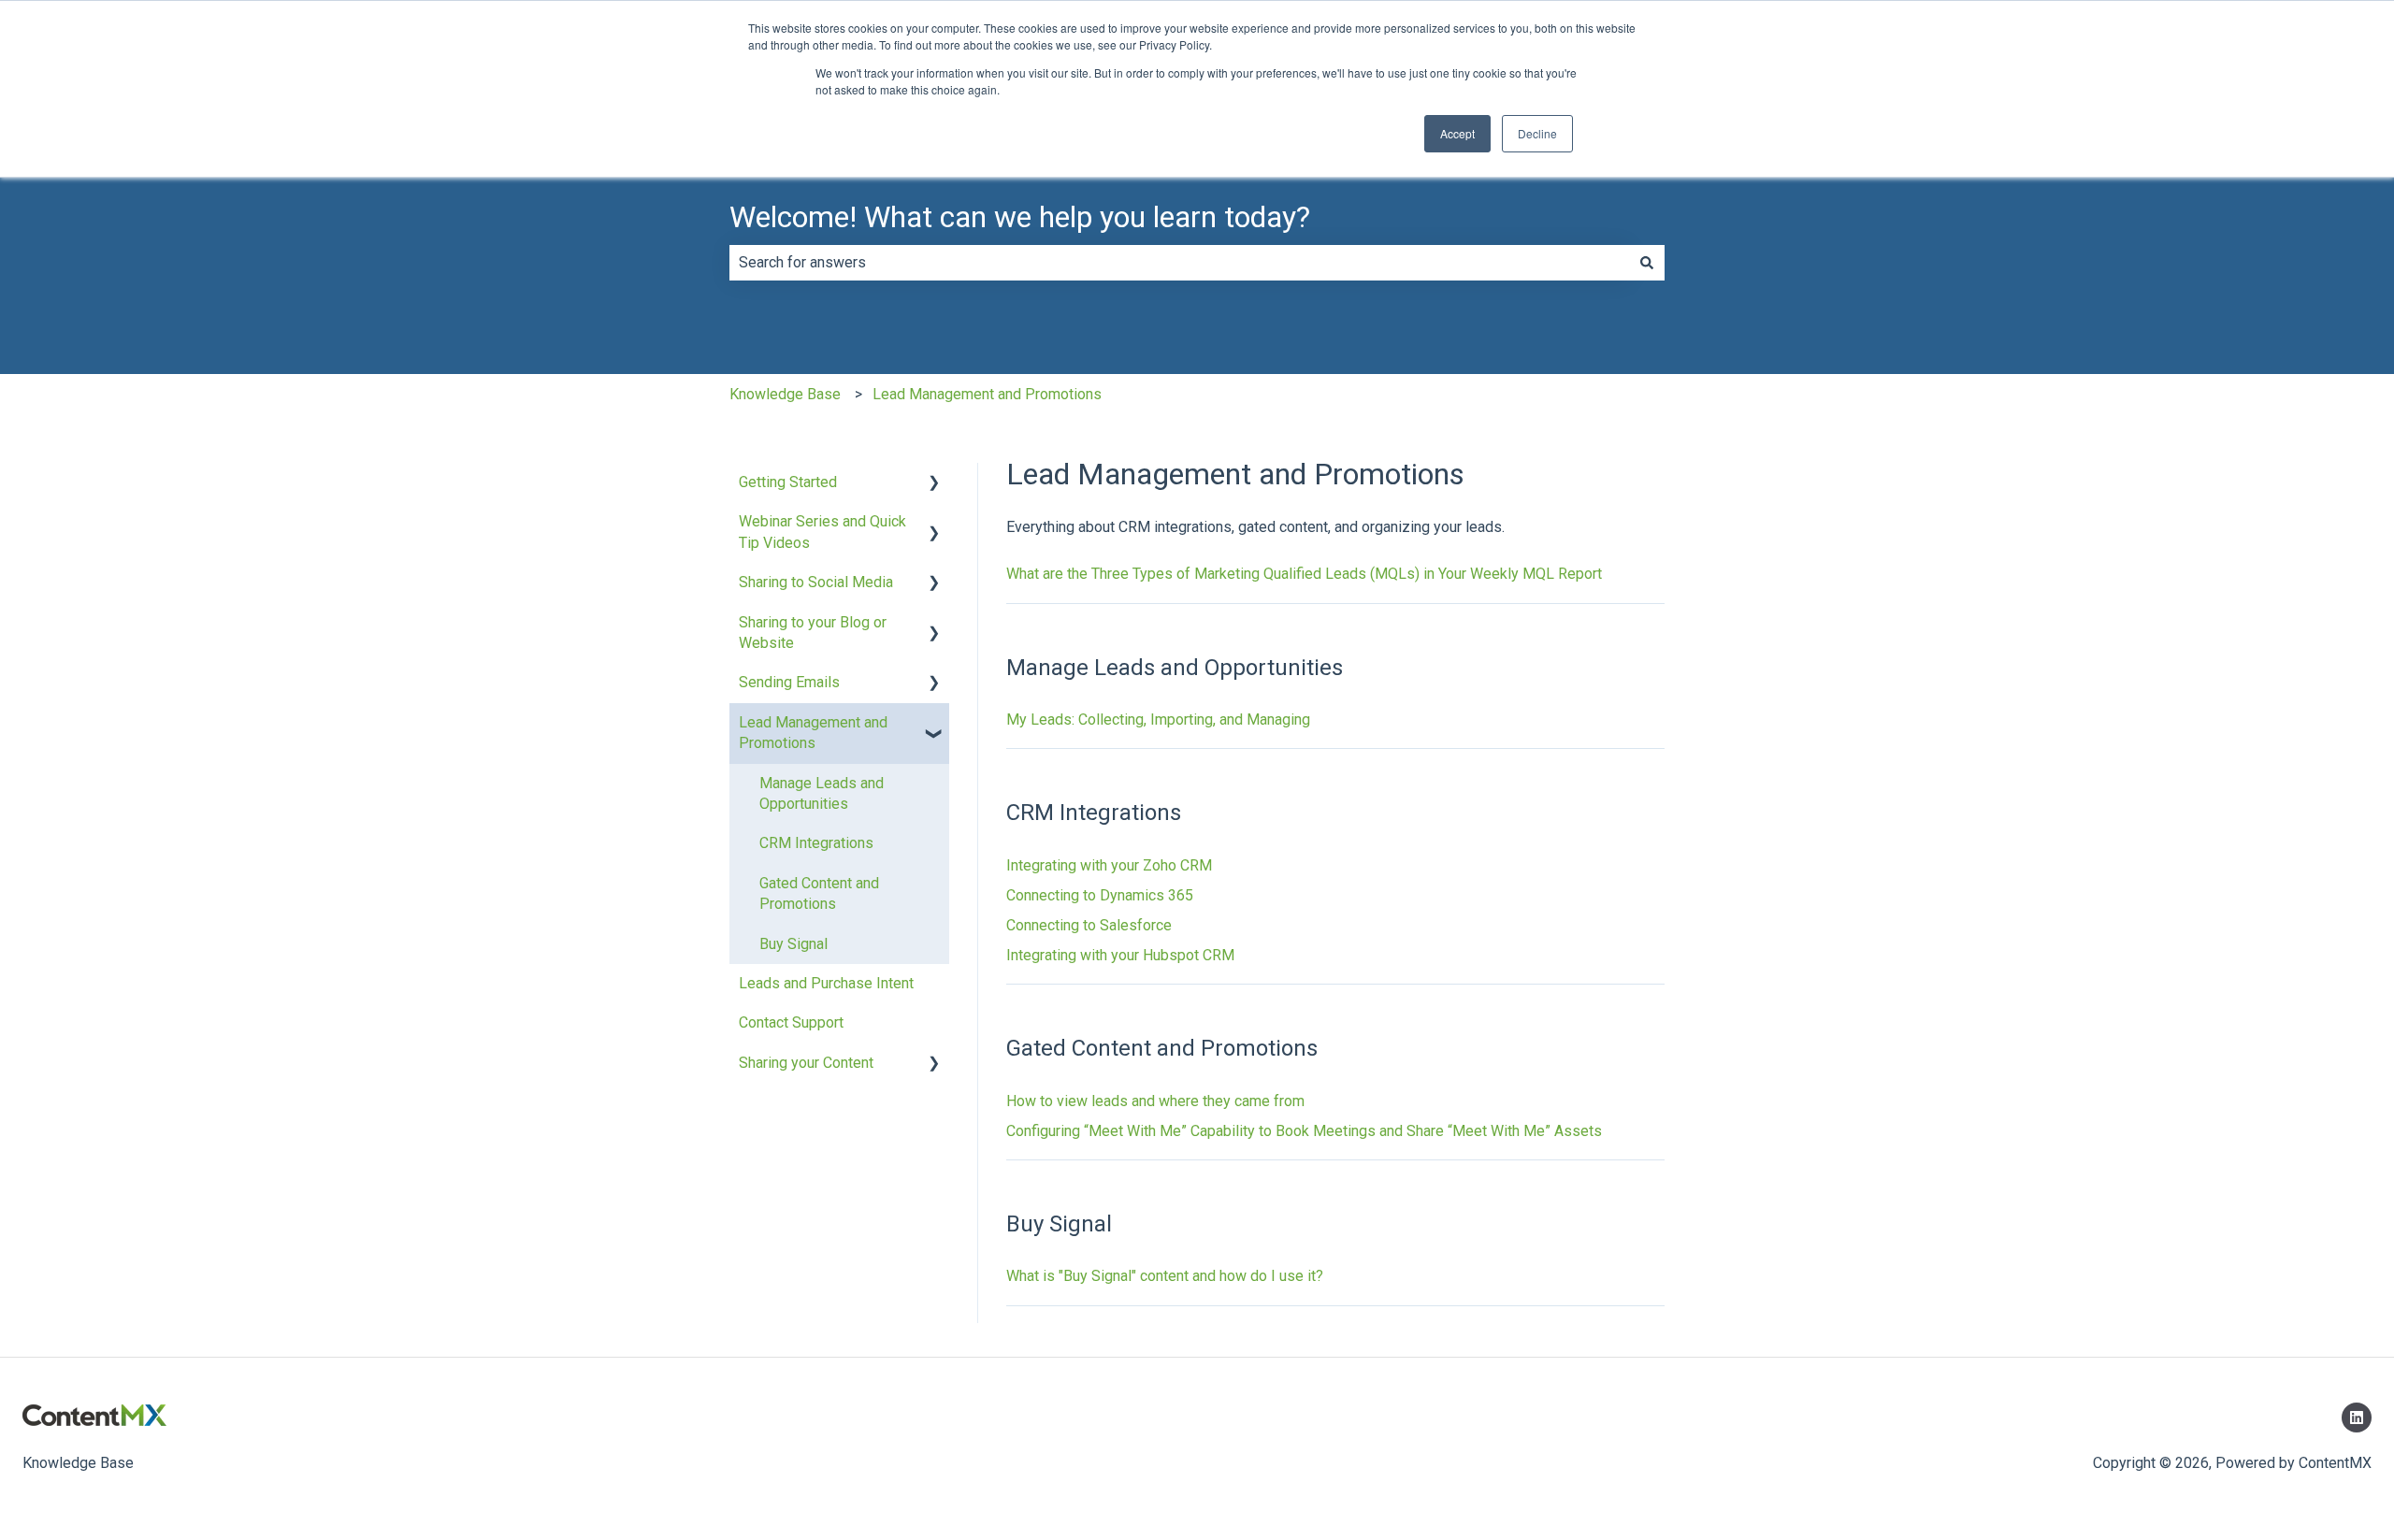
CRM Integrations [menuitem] (816, 843)
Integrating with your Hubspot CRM (1120, 955)
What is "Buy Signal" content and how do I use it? (1165, 1276)
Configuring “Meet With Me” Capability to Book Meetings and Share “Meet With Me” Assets (1304, 1131)
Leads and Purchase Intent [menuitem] (826, 983)
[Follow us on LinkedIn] (2357, 1418)
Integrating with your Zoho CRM (1109, 865)
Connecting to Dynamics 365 (1100, 895)
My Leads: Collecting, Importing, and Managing (1158, 720)
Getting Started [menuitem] (788, 482)
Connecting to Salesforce (1089, 925)
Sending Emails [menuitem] (789, 682)
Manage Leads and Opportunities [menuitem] (822, 793)
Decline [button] (1537, 133)
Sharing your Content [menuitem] (806, 1063)
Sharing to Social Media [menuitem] (816, 582)
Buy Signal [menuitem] (793, 944)
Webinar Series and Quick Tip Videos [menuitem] (822, 532)
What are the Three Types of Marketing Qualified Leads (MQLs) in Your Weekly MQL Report (1304, 574)
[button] (934, 484)
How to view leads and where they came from (1155, 1101)
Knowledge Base (785, 394)
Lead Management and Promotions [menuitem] (813, 733)
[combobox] (1179, 263)
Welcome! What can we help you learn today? (1020, 217)
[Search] (1647, 263)
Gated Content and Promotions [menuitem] (819, 893)
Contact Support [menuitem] (791, 1022)
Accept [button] (1457, 133)
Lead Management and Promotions (987, 394)
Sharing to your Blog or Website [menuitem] (813, 633)
